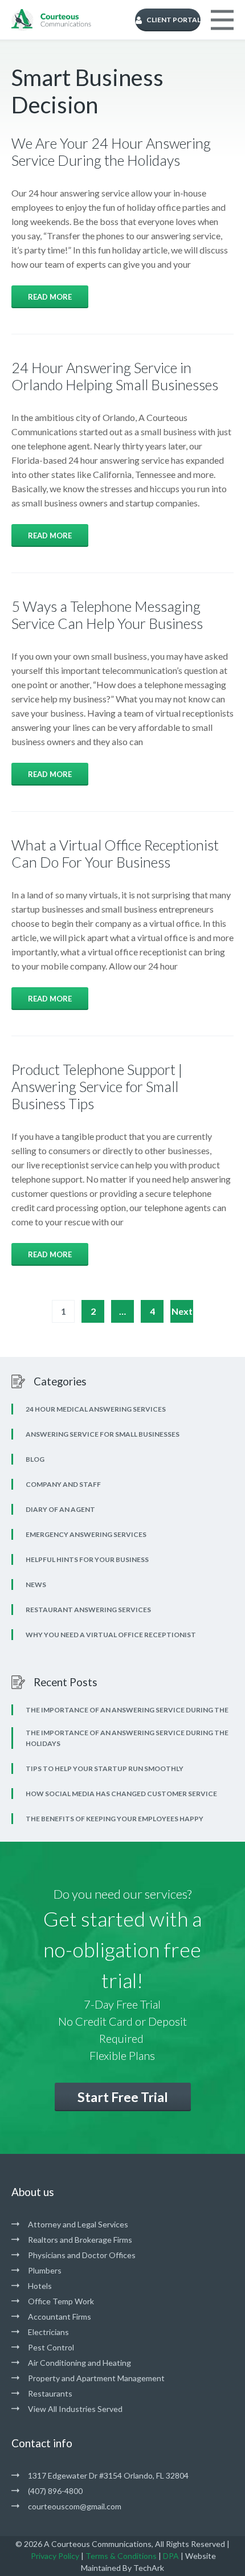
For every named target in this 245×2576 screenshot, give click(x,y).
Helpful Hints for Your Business (87, 1559)
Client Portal (173, 20)
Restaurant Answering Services (88, 1610)
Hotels (40, 2286)
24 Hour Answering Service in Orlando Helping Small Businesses (115, 376)
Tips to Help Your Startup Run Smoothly (105, 1769)
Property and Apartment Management (96, 2378)
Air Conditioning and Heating (79, 2363)
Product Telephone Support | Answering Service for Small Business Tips (97, 1086)
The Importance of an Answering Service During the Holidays (127, 1738)
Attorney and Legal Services (78, 2224)
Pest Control (51, 2347)
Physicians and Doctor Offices (82, 2255)
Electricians (48, 2332)
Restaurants (50, 2393)
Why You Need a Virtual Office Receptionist (111, 1635)
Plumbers (45, 2270)
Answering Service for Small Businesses (103, 1434)
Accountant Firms (60, 2317)
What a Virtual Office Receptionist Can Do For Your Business (115, 853)
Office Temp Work (61, 2301)
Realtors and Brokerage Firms (80, 2240)
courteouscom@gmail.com (75, 2506)
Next (182, 1311)
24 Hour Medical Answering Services (96, 1409)
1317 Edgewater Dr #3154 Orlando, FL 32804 (108, 2475)
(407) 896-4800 (55, 2491)
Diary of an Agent (60, 1509)
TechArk (149, 2568)
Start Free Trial (123, 2097)
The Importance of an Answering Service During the (127, 1710)
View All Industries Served (75, 2409)
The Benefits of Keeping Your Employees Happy (115, 1819)
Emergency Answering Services (86, 1534)
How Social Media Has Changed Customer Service (121, 1794)
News (36, 1585)
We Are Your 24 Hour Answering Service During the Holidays (111, 152)
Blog (35, 1459)
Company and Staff (63, 1484)
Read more (50, 297)
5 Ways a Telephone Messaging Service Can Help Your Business (107, 615)
